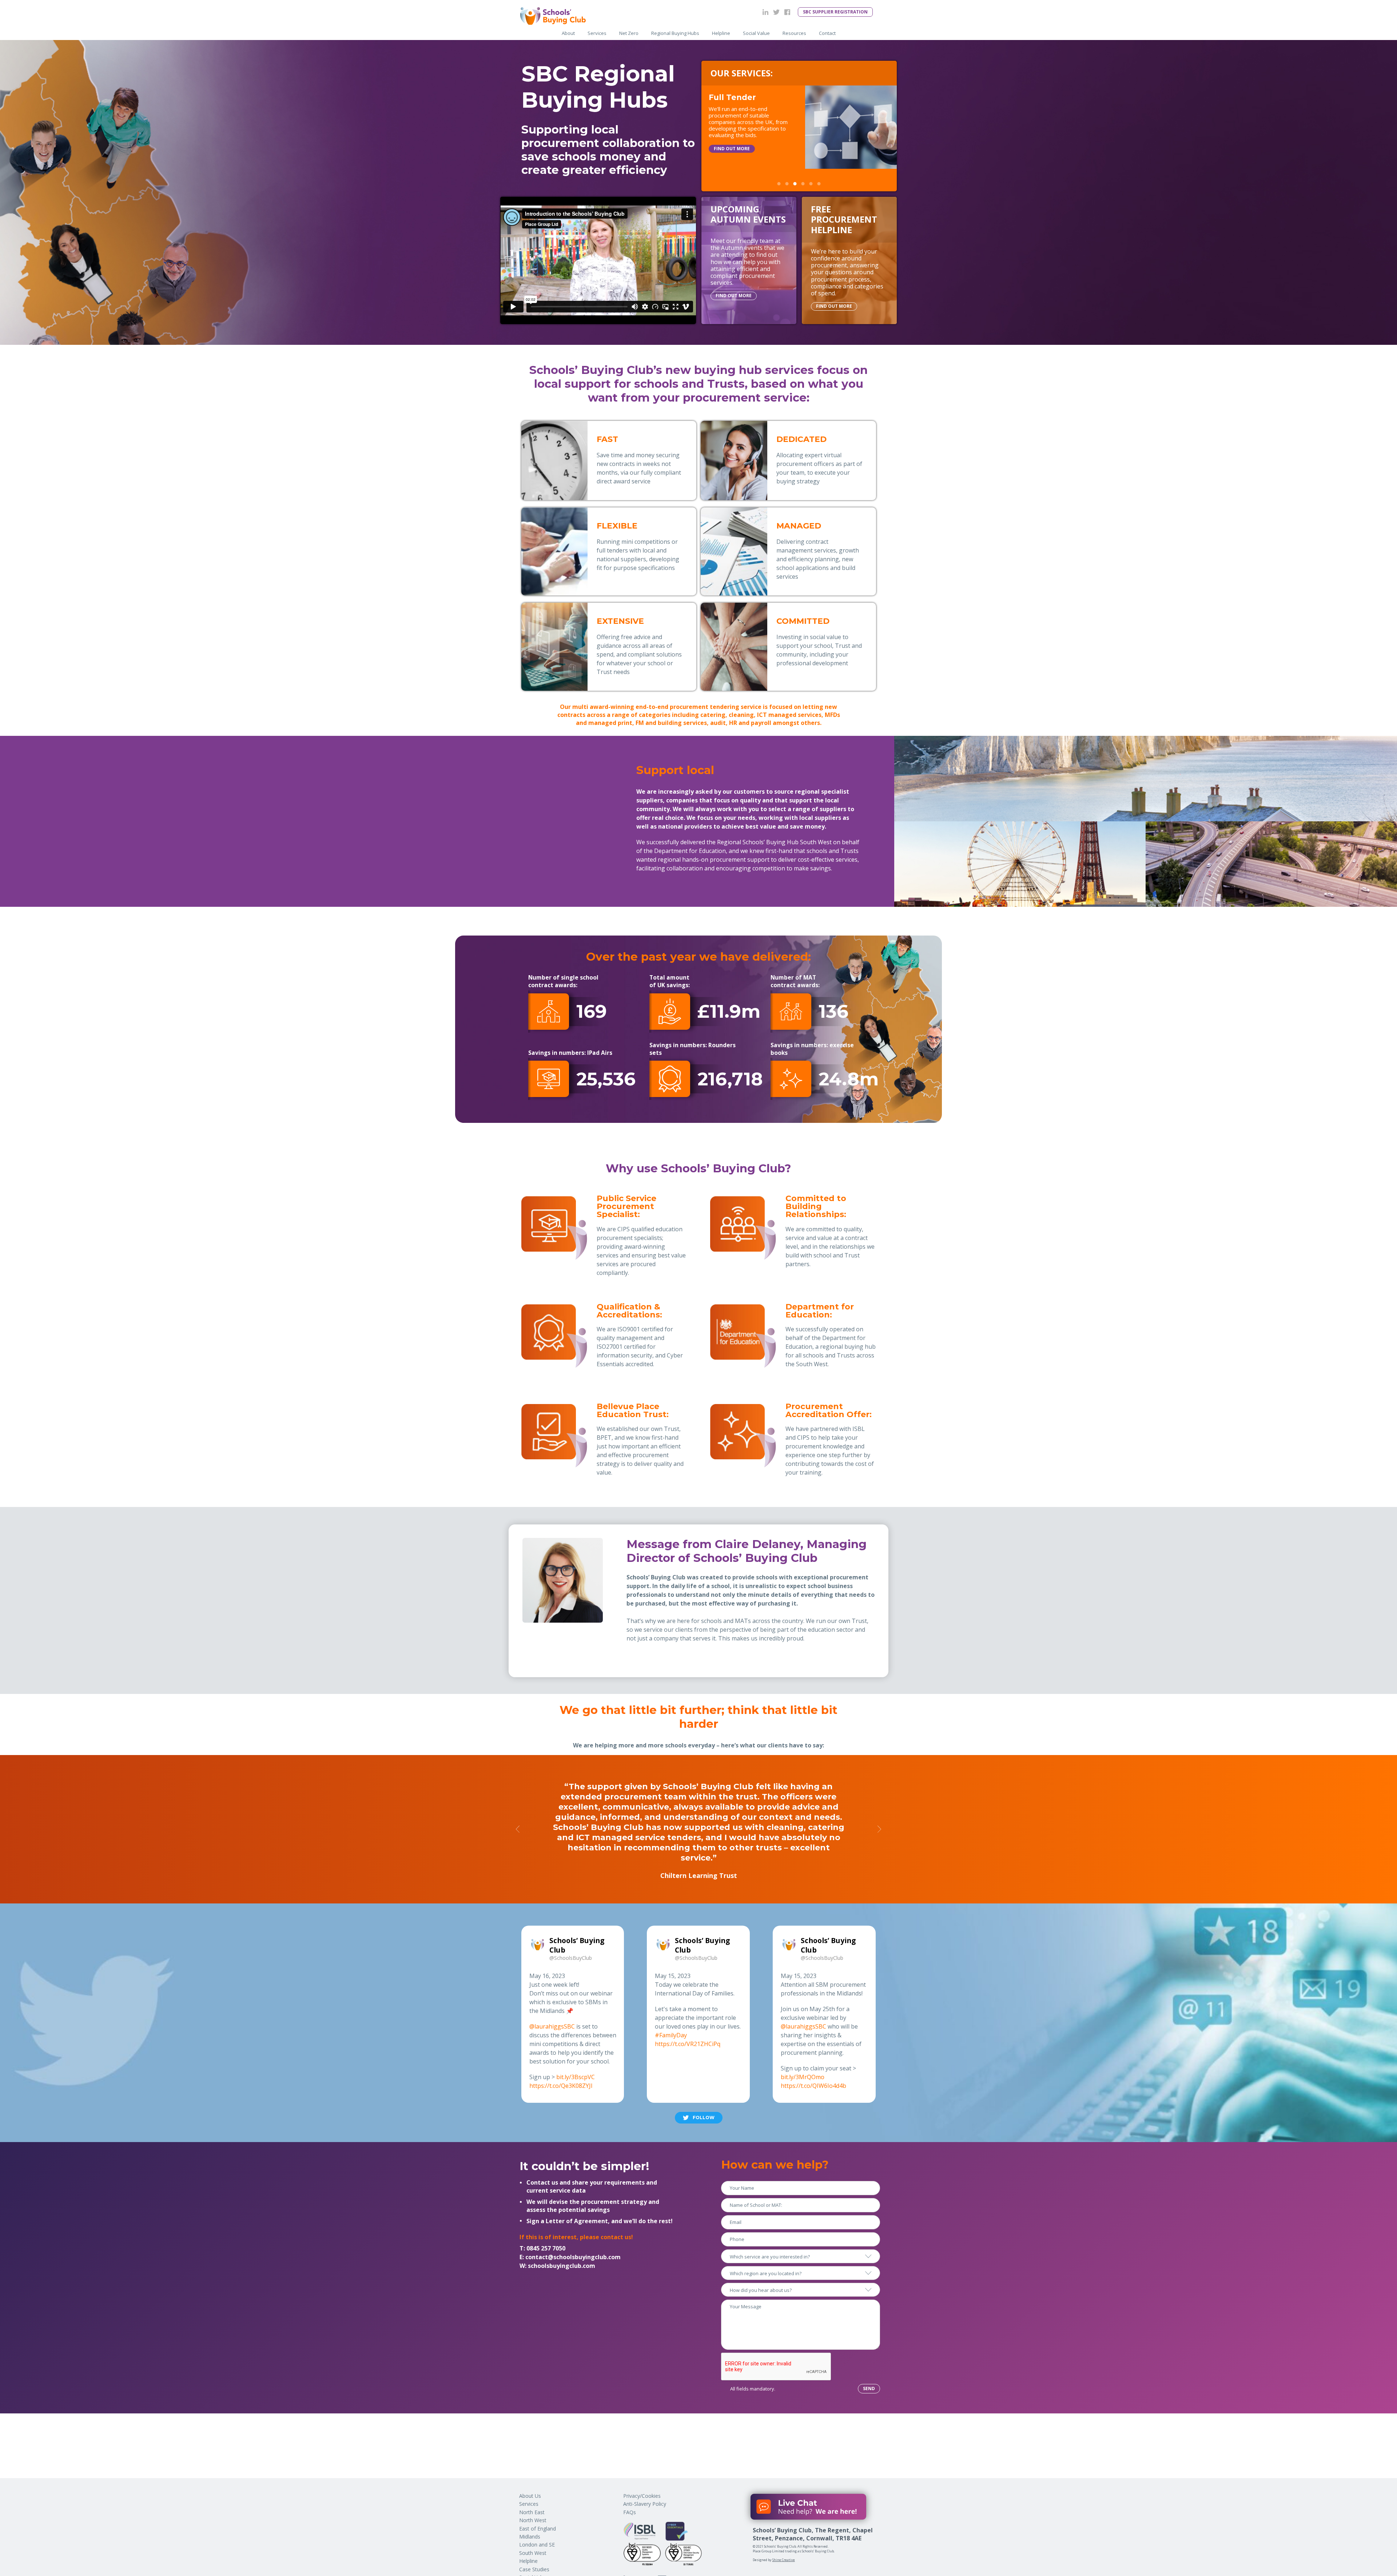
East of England (538, 2529)
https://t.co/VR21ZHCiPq (688, 2044)
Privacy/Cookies (642, 2496)
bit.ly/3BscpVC (576, 2077)
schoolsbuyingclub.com (562, 2266)
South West (533, 2553)
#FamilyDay (671, 2035)
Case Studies (534, 2569)
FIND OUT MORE (734, 296)
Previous (518, 1829)
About (568, 33)
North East (532, 2512)
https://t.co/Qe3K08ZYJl (561, 2086)
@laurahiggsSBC (552, 2026)
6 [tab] (819, 184)
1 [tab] (779, 184)
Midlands (530, 2537)
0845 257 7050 (546, 2248)
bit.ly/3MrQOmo (803, 2077)
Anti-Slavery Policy (645, 2504)
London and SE (537, 2545)
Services (597, 33)
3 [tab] (795, 184)
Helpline (528, 2561)
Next (879, 1829)
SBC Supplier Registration (835, 12)
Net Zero (629, 33)
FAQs (630, 2512)
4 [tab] (803, 184)
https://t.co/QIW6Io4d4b (813, 2086)
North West (533, 2520)
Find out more (732, 158)
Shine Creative (784, 2560)
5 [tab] (811, 184)
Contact (827, 33)
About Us (530, 2496)
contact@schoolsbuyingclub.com (573, 2257)
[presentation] (776, 2367)
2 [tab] (787, 184)
